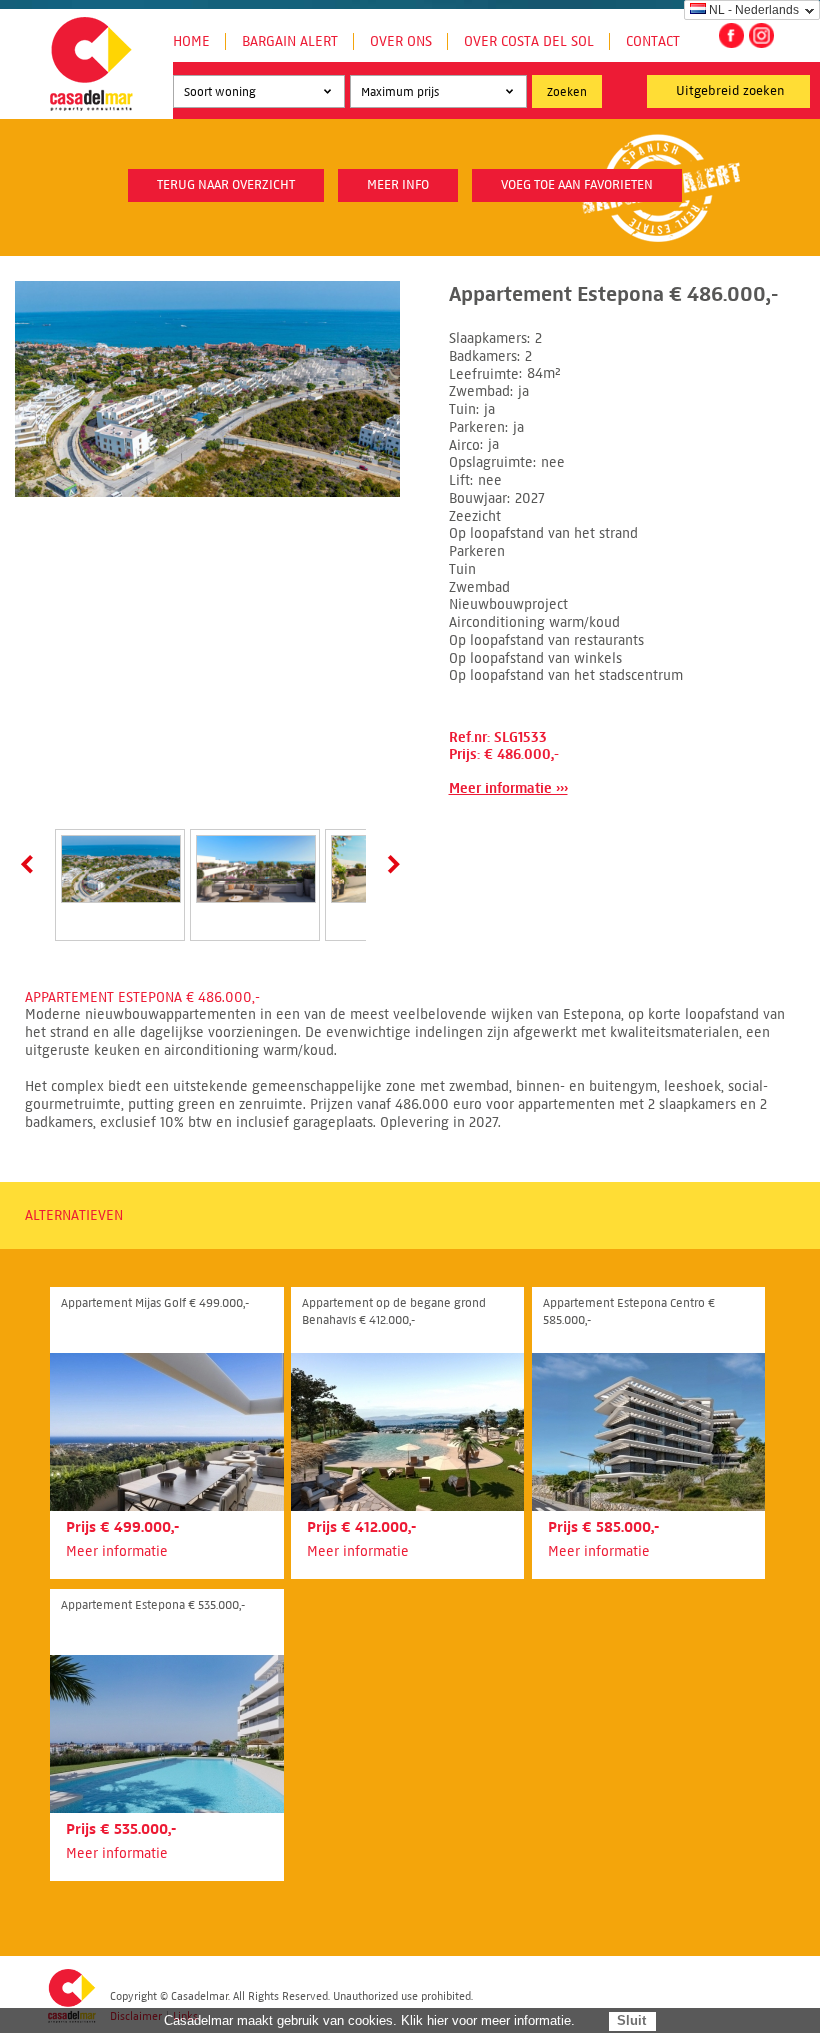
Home (191, 41)
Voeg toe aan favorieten (577, 185)
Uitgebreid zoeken (730, 91)
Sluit (631, 2020)
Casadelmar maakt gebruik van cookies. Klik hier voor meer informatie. (369, 2020)
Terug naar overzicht (226, 185)
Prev (31, 864)
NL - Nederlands (754, 10)
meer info (398, 185)
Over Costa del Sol (529, 41)
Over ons (401, 41)
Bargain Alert (290, 41)
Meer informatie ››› (508, 788)
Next (390, 864)
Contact (653, 41)
